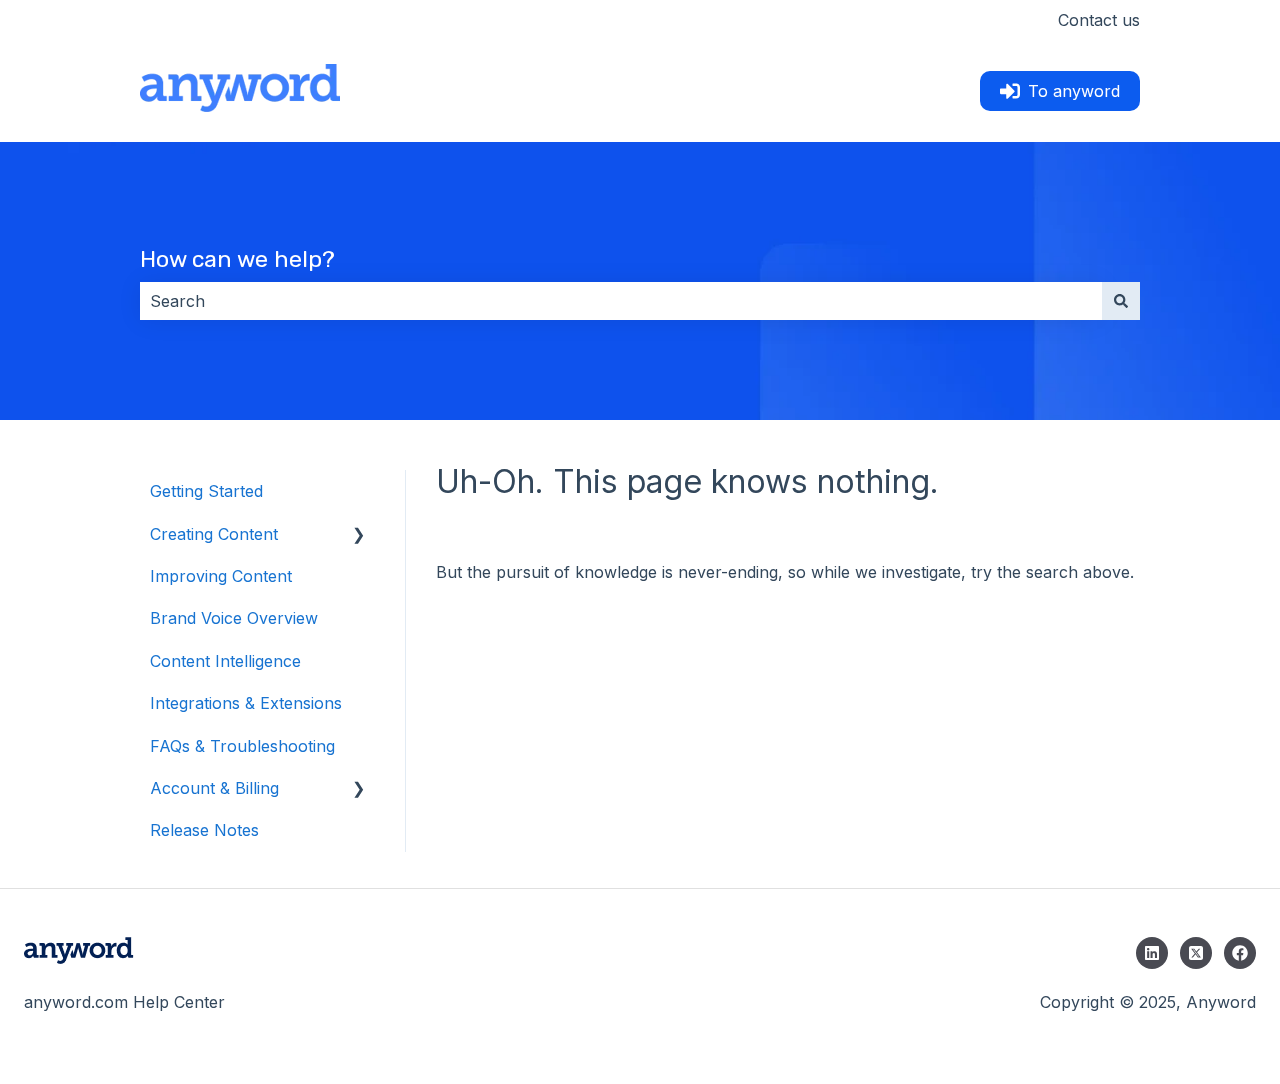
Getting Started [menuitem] (206, 491)
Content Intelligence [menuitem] (225, 661)
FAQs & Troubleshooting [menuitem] (242, 746)
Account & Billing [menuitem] (214, 788)
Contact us (1099, 20)
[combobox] (621, 301)
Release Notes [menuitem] (204, 830)
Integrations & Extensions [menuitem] (246, 703)
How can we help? (237, 259)
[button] (359, 535)
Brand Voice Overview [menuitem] (234, 618)
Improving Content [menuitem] (221, 576)
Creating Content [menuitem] (214, 534)
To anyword (1074, 91)
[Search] (1121, 301)
